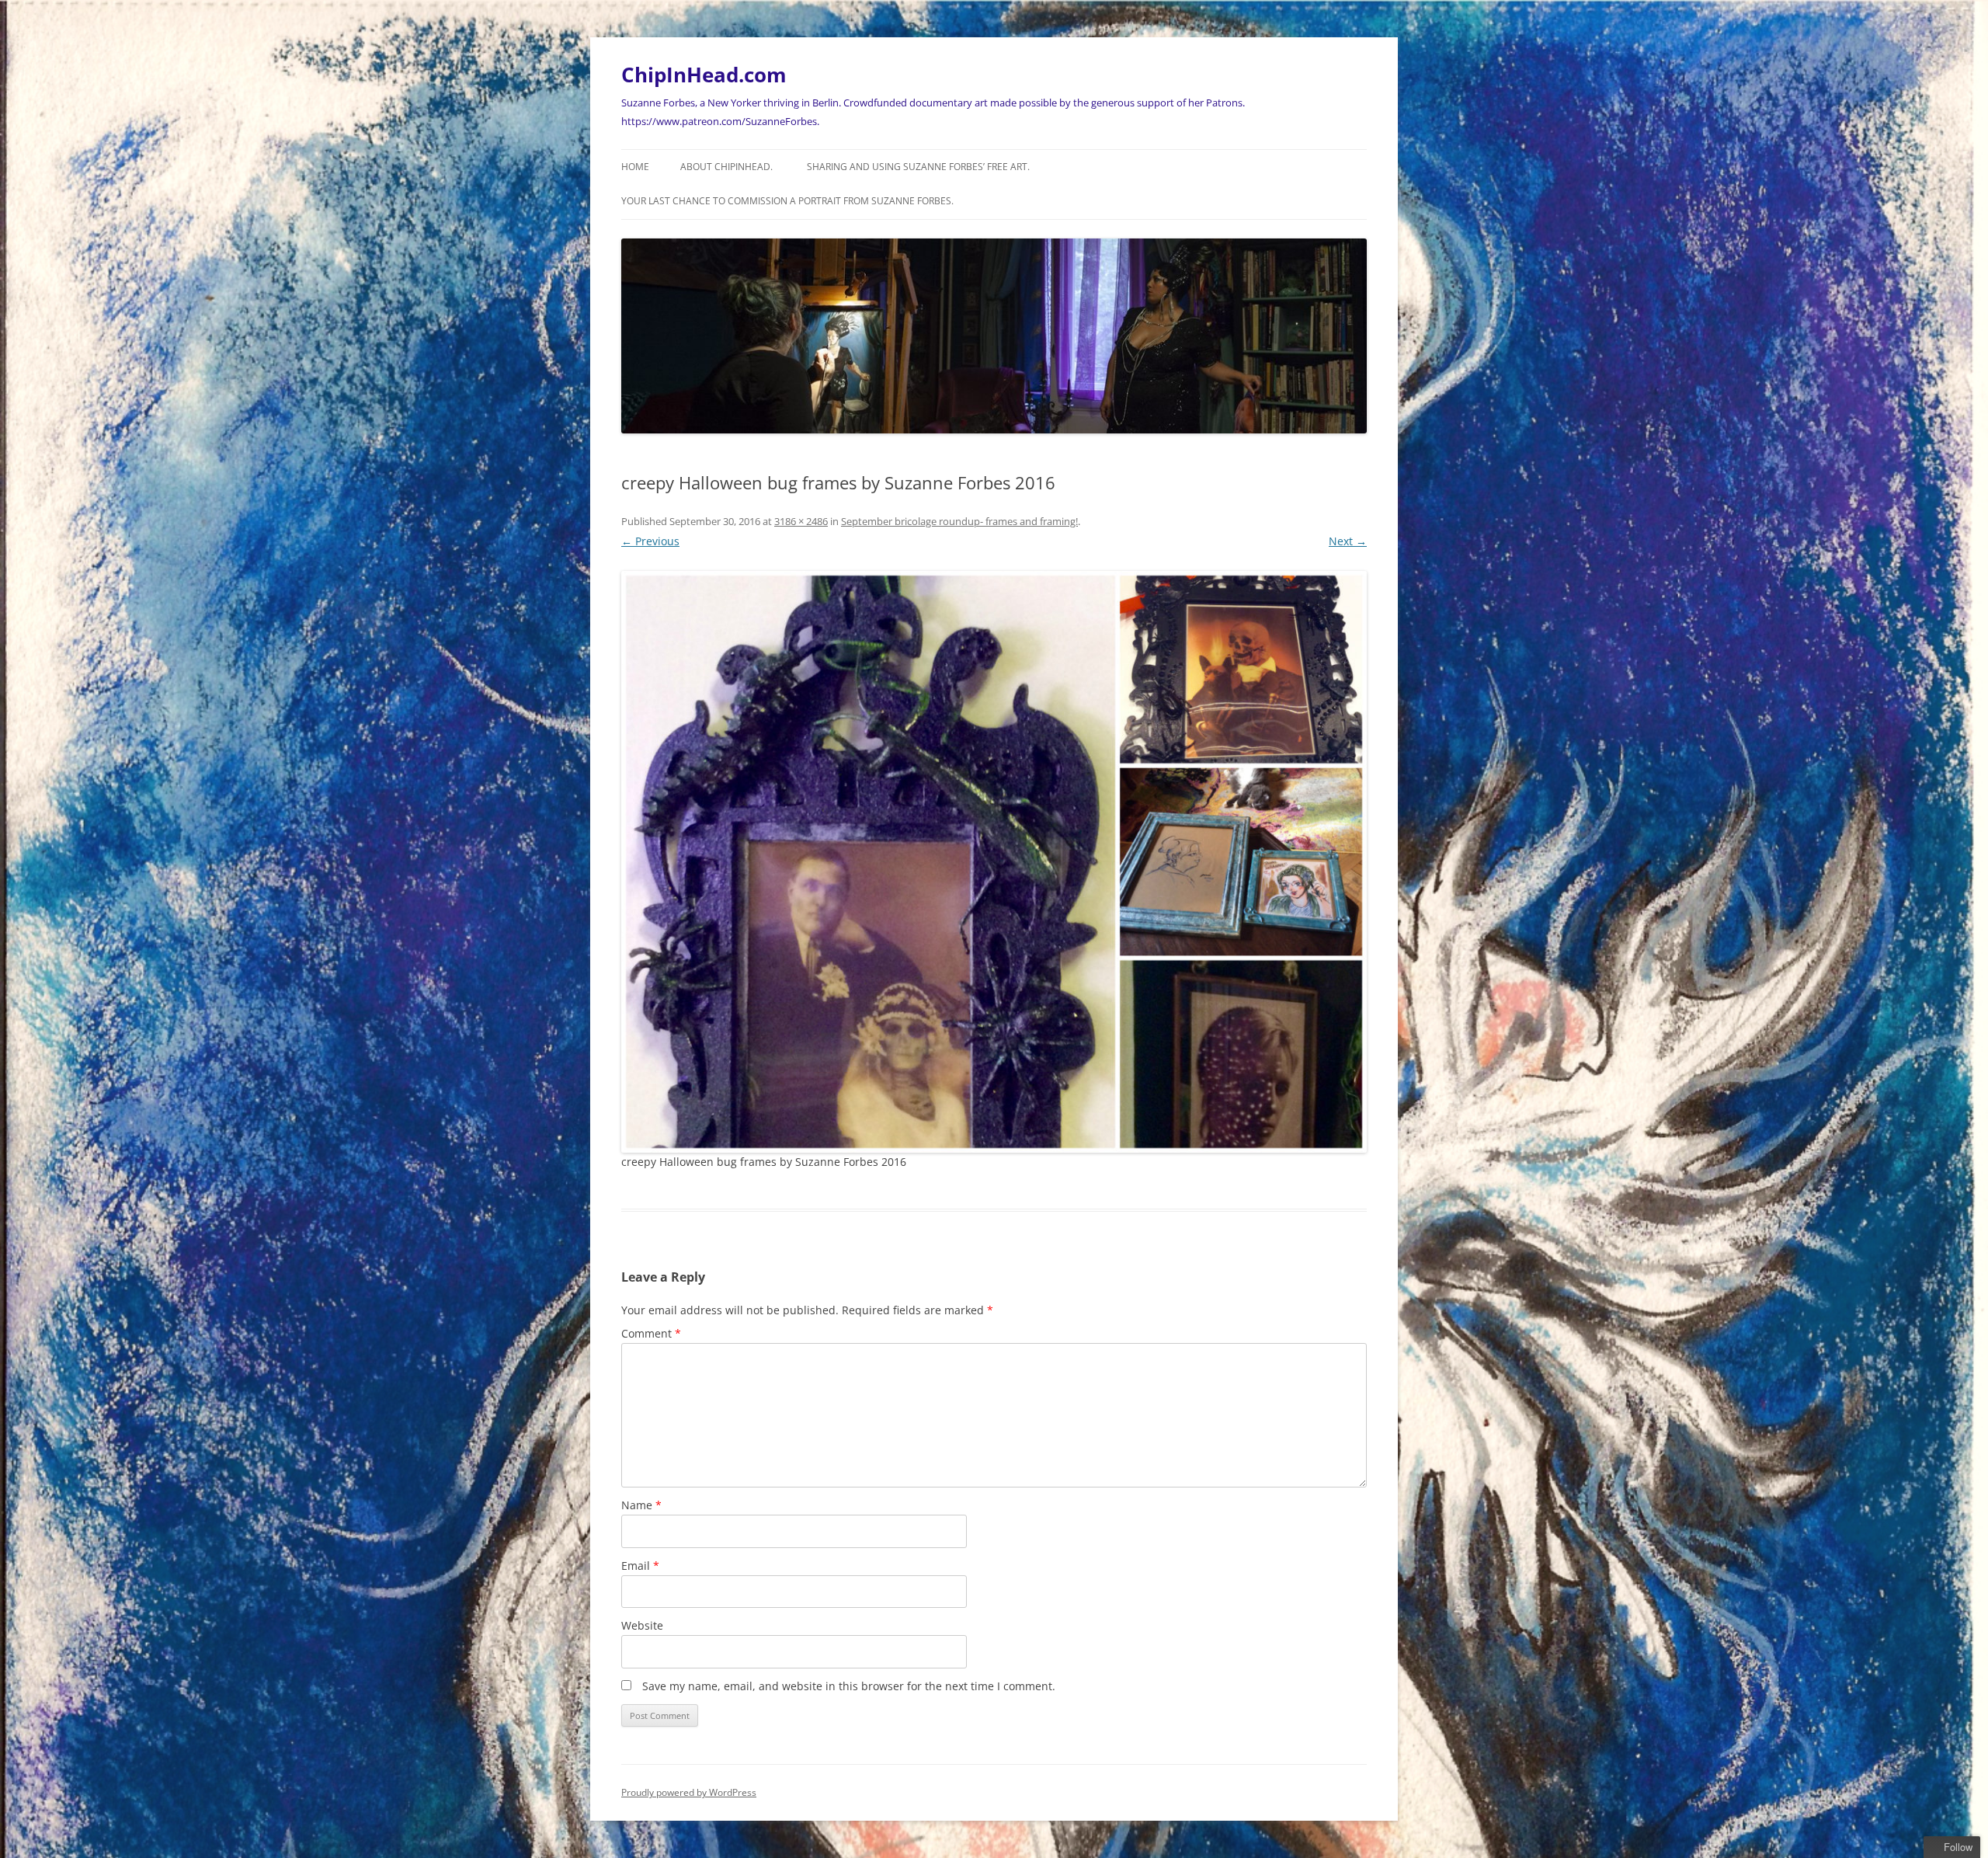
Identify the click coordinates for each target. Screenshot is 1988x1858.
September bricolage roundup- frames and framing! (959, 521)
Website (642, 1625)
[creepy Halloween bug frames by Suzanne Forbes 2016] (994, 862)
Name (641, 1505)
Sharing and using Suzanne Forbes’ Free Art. (918, 167)
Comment (651, 1333)
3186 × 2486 (801, 521)
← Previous (650, 541)
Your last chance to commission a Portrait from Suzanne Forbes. (787, 201)
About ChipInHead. (726, 167)
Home (635, 167)
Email (640, 1566)
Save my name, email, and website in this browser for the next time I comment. (849, 1686)
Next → (1348, 541)
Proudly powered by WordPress (689, 1792)
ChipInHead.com (704, 75)
